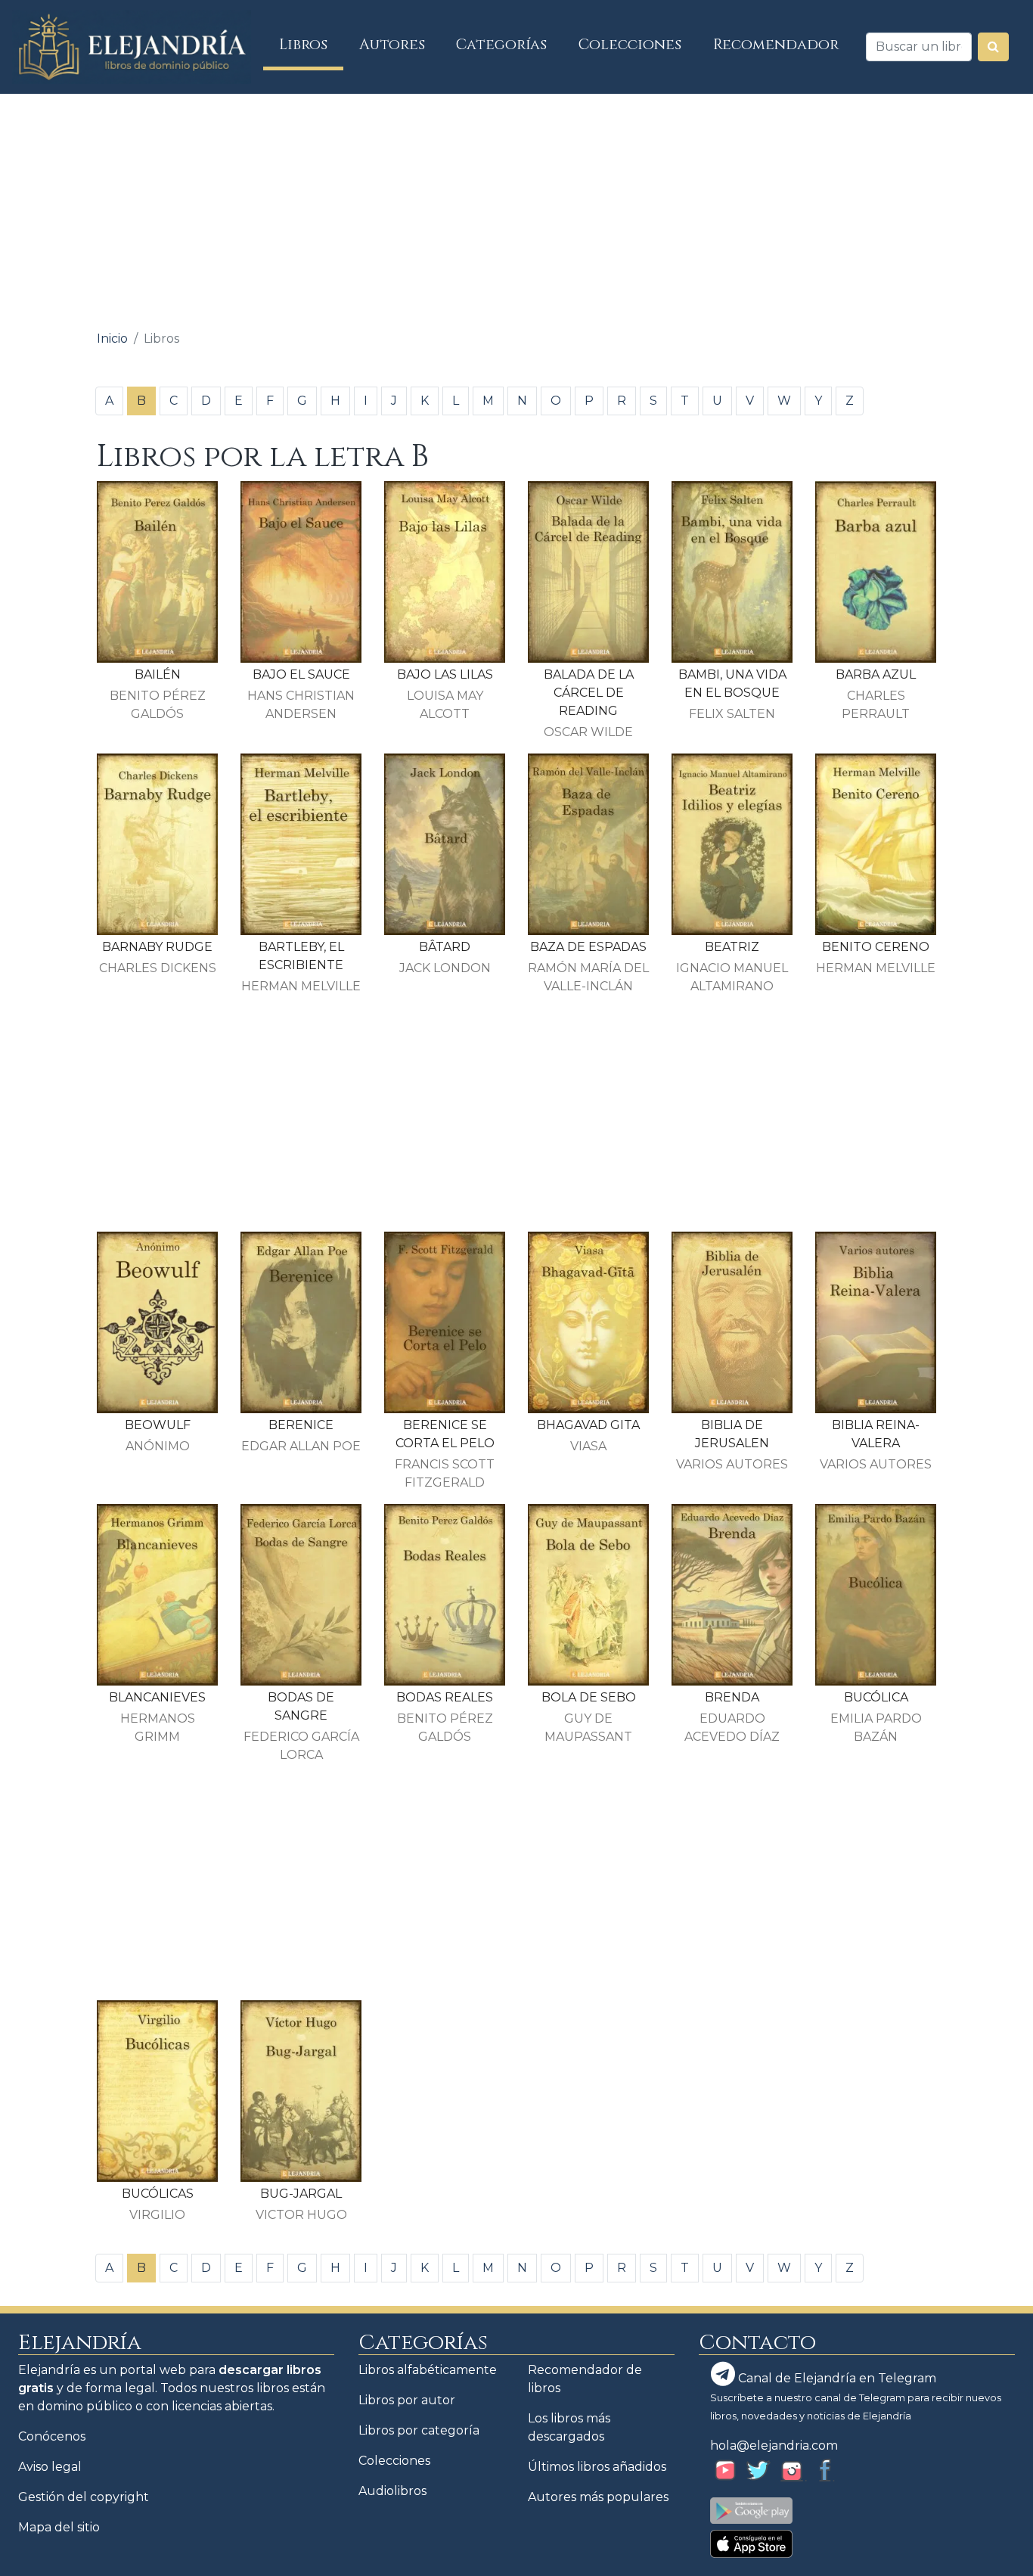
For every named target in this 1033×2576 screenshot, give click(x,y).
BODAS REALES (445, 1697)
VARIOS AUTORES (732, 1464)
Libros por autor (407, 2400)
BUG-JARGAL (301, 2194)
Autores (392, 45)
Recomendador (776, 45)
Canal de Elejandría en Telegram (836, 2378)
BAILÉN (158, 674)
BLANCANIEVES (157, 1697)
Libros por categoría (419, 2430)
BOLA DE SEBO (589, 1697)
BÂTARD (445, 947)
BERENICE (301, 1425)
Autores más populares (598, 2497)
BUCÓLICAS (158, 2194)
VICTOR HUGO (301, 2215)
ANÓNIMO (158, 1446)
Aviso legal (50, 2467)
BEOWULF (158, 1425)
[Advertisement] (516, 207)
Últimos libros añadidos (597, 2467)
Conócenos (52, 2436)
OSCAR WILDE (588, 732)
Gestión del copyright (84, 2497)
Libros (311, 44)
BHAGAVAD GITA (588, 1425)
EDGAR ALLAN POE (301, 1446)
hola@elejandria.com (774, 2445)
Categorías (501, 45)
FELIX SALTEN (732, 714)
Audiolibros (392, 2491)
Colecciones (630, 45)
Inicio (112, 339)
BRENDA (732, 1697)
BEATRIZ (732, 947)
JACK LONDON (445, 968)
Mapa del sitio (59, 2527)
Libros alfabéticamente (428, 2370)
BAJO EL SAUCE (301, 674)
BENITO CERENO (876, 947)
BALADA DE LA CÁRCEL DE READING (589, 693)
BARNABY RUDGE (157, 947)
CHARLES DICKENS (158, 968)
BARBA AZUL (876, 674)
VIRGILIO (157, 2215)
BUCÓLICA (876, 1697)
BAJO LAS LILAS (445, 674)
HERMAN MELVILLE (301, 986)
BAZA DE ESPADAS (588, 947)
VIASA (588, 1446)
